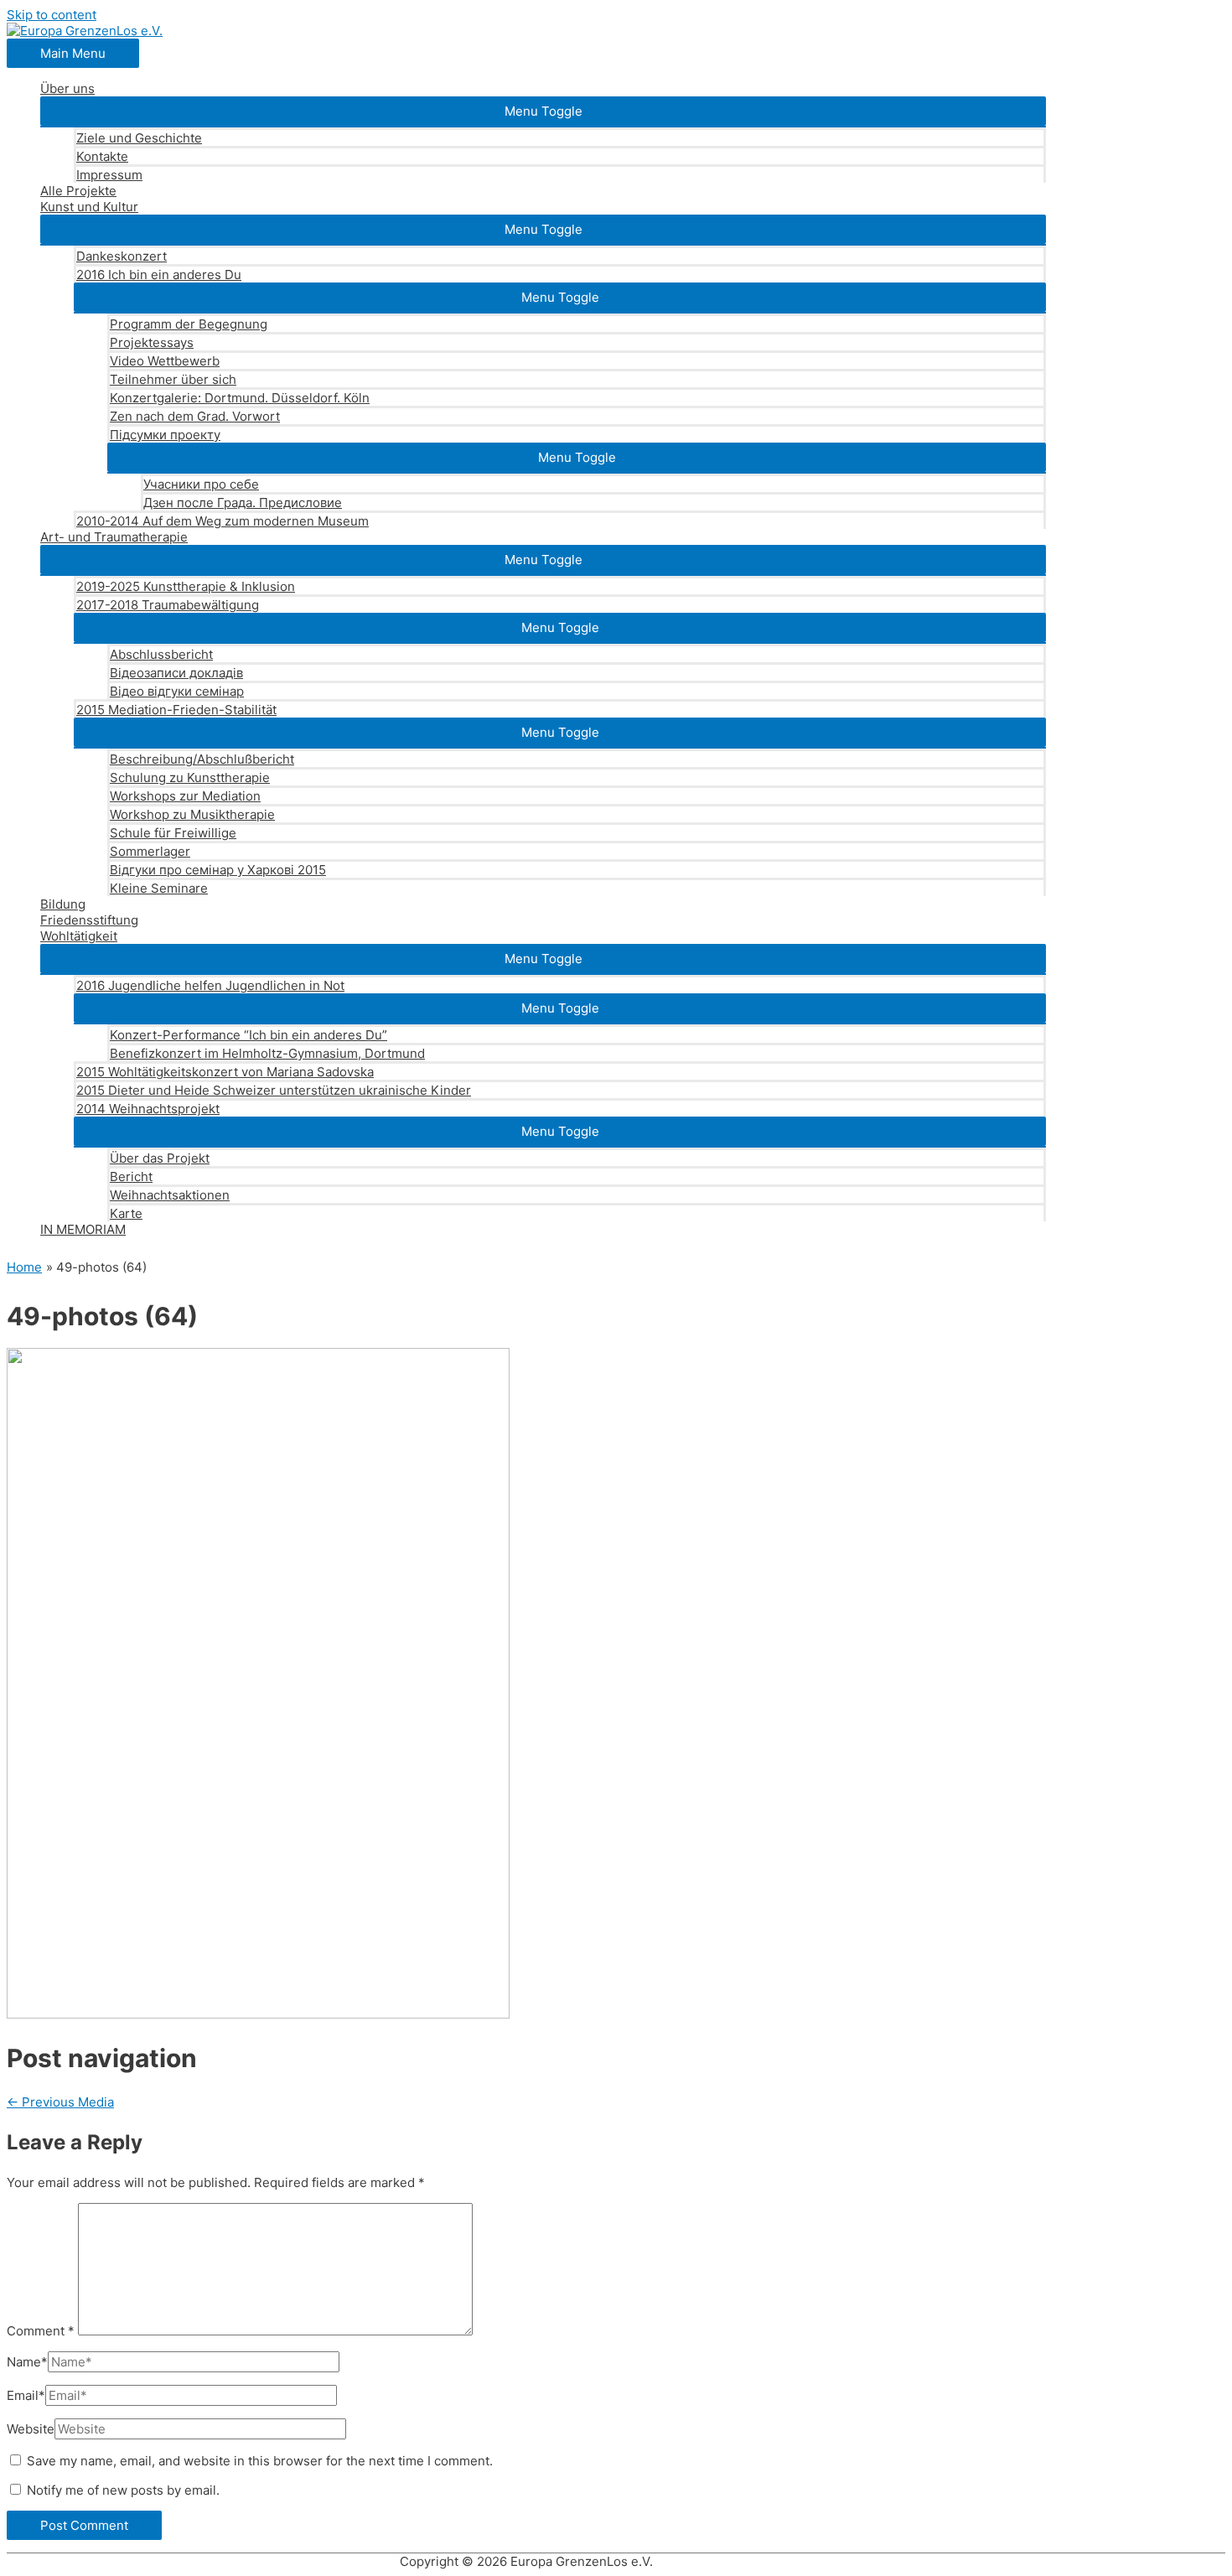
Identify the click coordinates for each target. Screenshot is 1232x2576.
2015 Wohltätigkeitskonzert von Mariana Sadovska (225, 1072)
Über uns (67, 88)
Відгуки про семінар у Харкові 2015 (218, 870)
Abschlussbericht (161, 654)
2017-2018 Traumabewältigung (168, 605)
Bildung (63, 904)
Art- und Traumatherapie (114, 537)
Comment (41, 2331)
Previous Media (60, 2102)
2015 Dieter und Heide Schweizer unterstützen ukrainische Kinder (274, 1090)
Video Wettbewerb (165, 361)
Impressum (109, 175)
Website (31, 2429)
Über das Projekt (160, 1158)
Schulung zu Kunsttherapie (190, 777)
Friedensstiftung (89, 920)
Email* (26, 2395)
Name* (27, 2362)
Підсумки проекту (165, 435)
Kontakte (102, 156)
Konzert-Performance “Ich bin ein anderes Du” (248, 1035)
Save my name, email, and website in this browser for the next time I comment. (260, 2461)
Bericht (131, 1177)
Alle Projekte (78, 191)
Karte (126, 1213)
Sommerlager (150, 851)
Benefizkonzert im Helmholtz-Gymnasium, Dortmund (267, 1053)
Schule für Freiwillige (173, 833)
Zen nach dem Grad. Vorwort (195, 416)
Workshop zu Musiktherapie (192, 814)
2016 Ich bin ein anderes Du (159, 275)
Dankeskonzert (122, 256)
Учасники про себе (201, 484)
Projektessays (152, 342)
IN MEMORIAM (83, 1229)
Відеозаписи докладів (176, 673)
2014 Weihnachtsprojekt (148, 1109)
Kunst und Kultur (89, 207)
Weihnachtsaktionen (170, 1195)
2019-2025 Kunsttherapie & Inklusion (186, 586)
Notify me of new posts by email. (123, 2490)
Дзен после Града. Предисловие (243, 503)
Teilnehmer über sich (173, 379)
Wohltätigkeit (79, 936)
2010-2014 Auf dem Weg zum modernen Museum (223, 521)
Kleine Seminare (159, 888)
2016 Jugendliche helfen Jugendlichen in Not (210, 985)
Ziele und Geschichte (139, 138)
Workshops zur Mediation (185, 796)
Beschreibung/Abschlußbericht (202, 759)
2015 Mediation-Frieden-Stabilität (176, 710)
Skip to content (52, 15)
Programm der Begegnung (189, 324)
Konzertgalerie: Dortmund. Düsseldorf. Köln (240, 398)
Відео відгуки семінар (177, 691)
